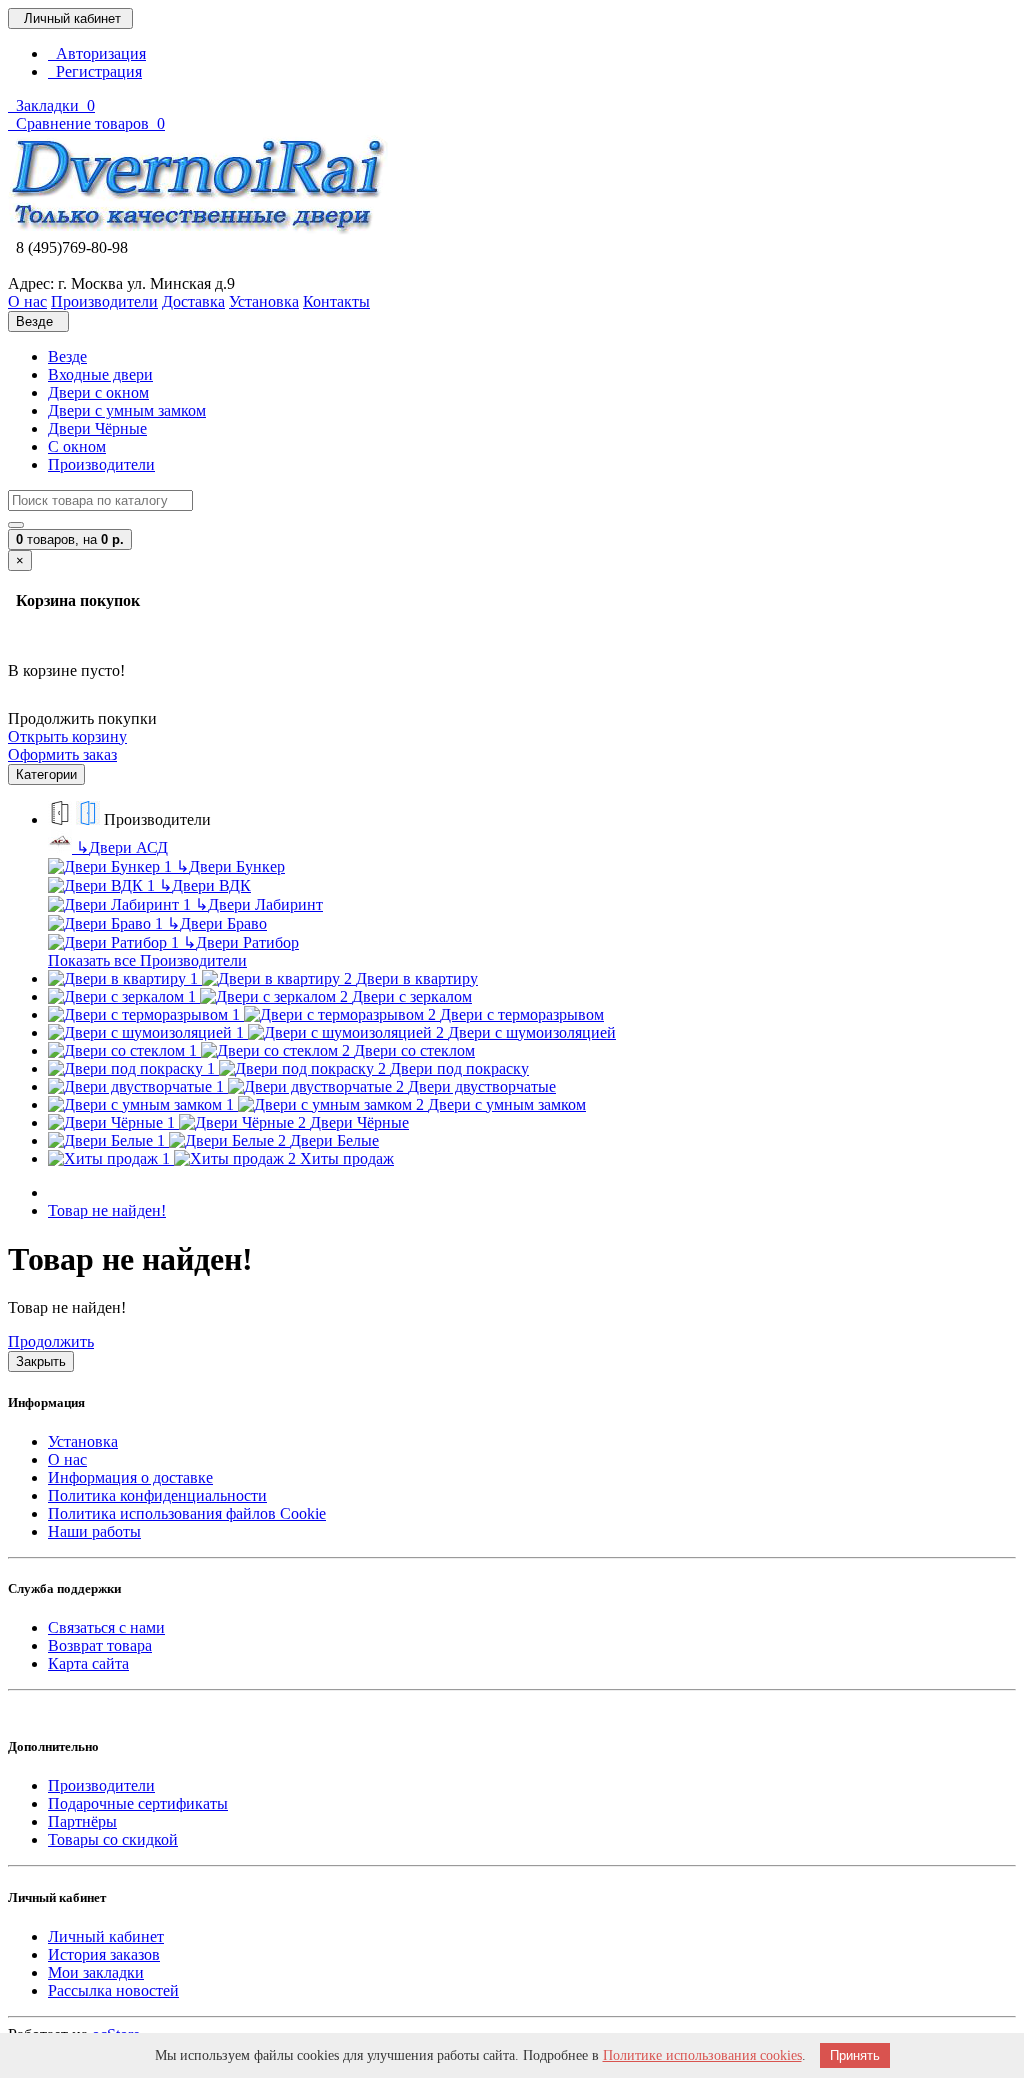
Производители (101, 464)
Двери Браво (217, 923)
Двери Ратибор (241, 942)
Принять (855, 2055)
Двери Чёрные (97, 428)
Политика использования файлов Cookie (187, 1513)
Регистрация (95, 71)
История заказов (104, 1954)
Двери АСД (122, 847)
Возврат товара (100, 1645)
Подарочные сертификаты (138, 1803)
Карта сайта (88, 1663)
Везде (67, 356)
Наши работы (94, 1531)
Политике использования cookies (702, 2055)
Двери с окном (98, 392)
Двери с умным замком (127, 410)
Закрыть (41, 1361)
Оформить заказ (62, 754)
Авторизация (97, 53)
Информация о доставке (130, 1477)
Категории (46, 774)
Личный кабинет (106, 1936)
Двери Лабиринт (259, 904)
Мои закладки (96, 1972)
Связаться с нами (106, 1627)
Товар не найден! (107, 1210)
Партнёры (82, 1821)
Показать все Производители (147, 960)
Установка (83, 1441)
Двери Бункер (230, 866)
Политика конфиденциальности (157, 1495)
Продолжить (51, 1341)
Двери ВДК (205, 885)
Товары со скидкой (113, 1839)
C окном (77, 446)
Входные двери (100, 374)
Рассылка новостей (113, 1990)
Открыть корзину (67, 736)
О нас (67, 1459)
